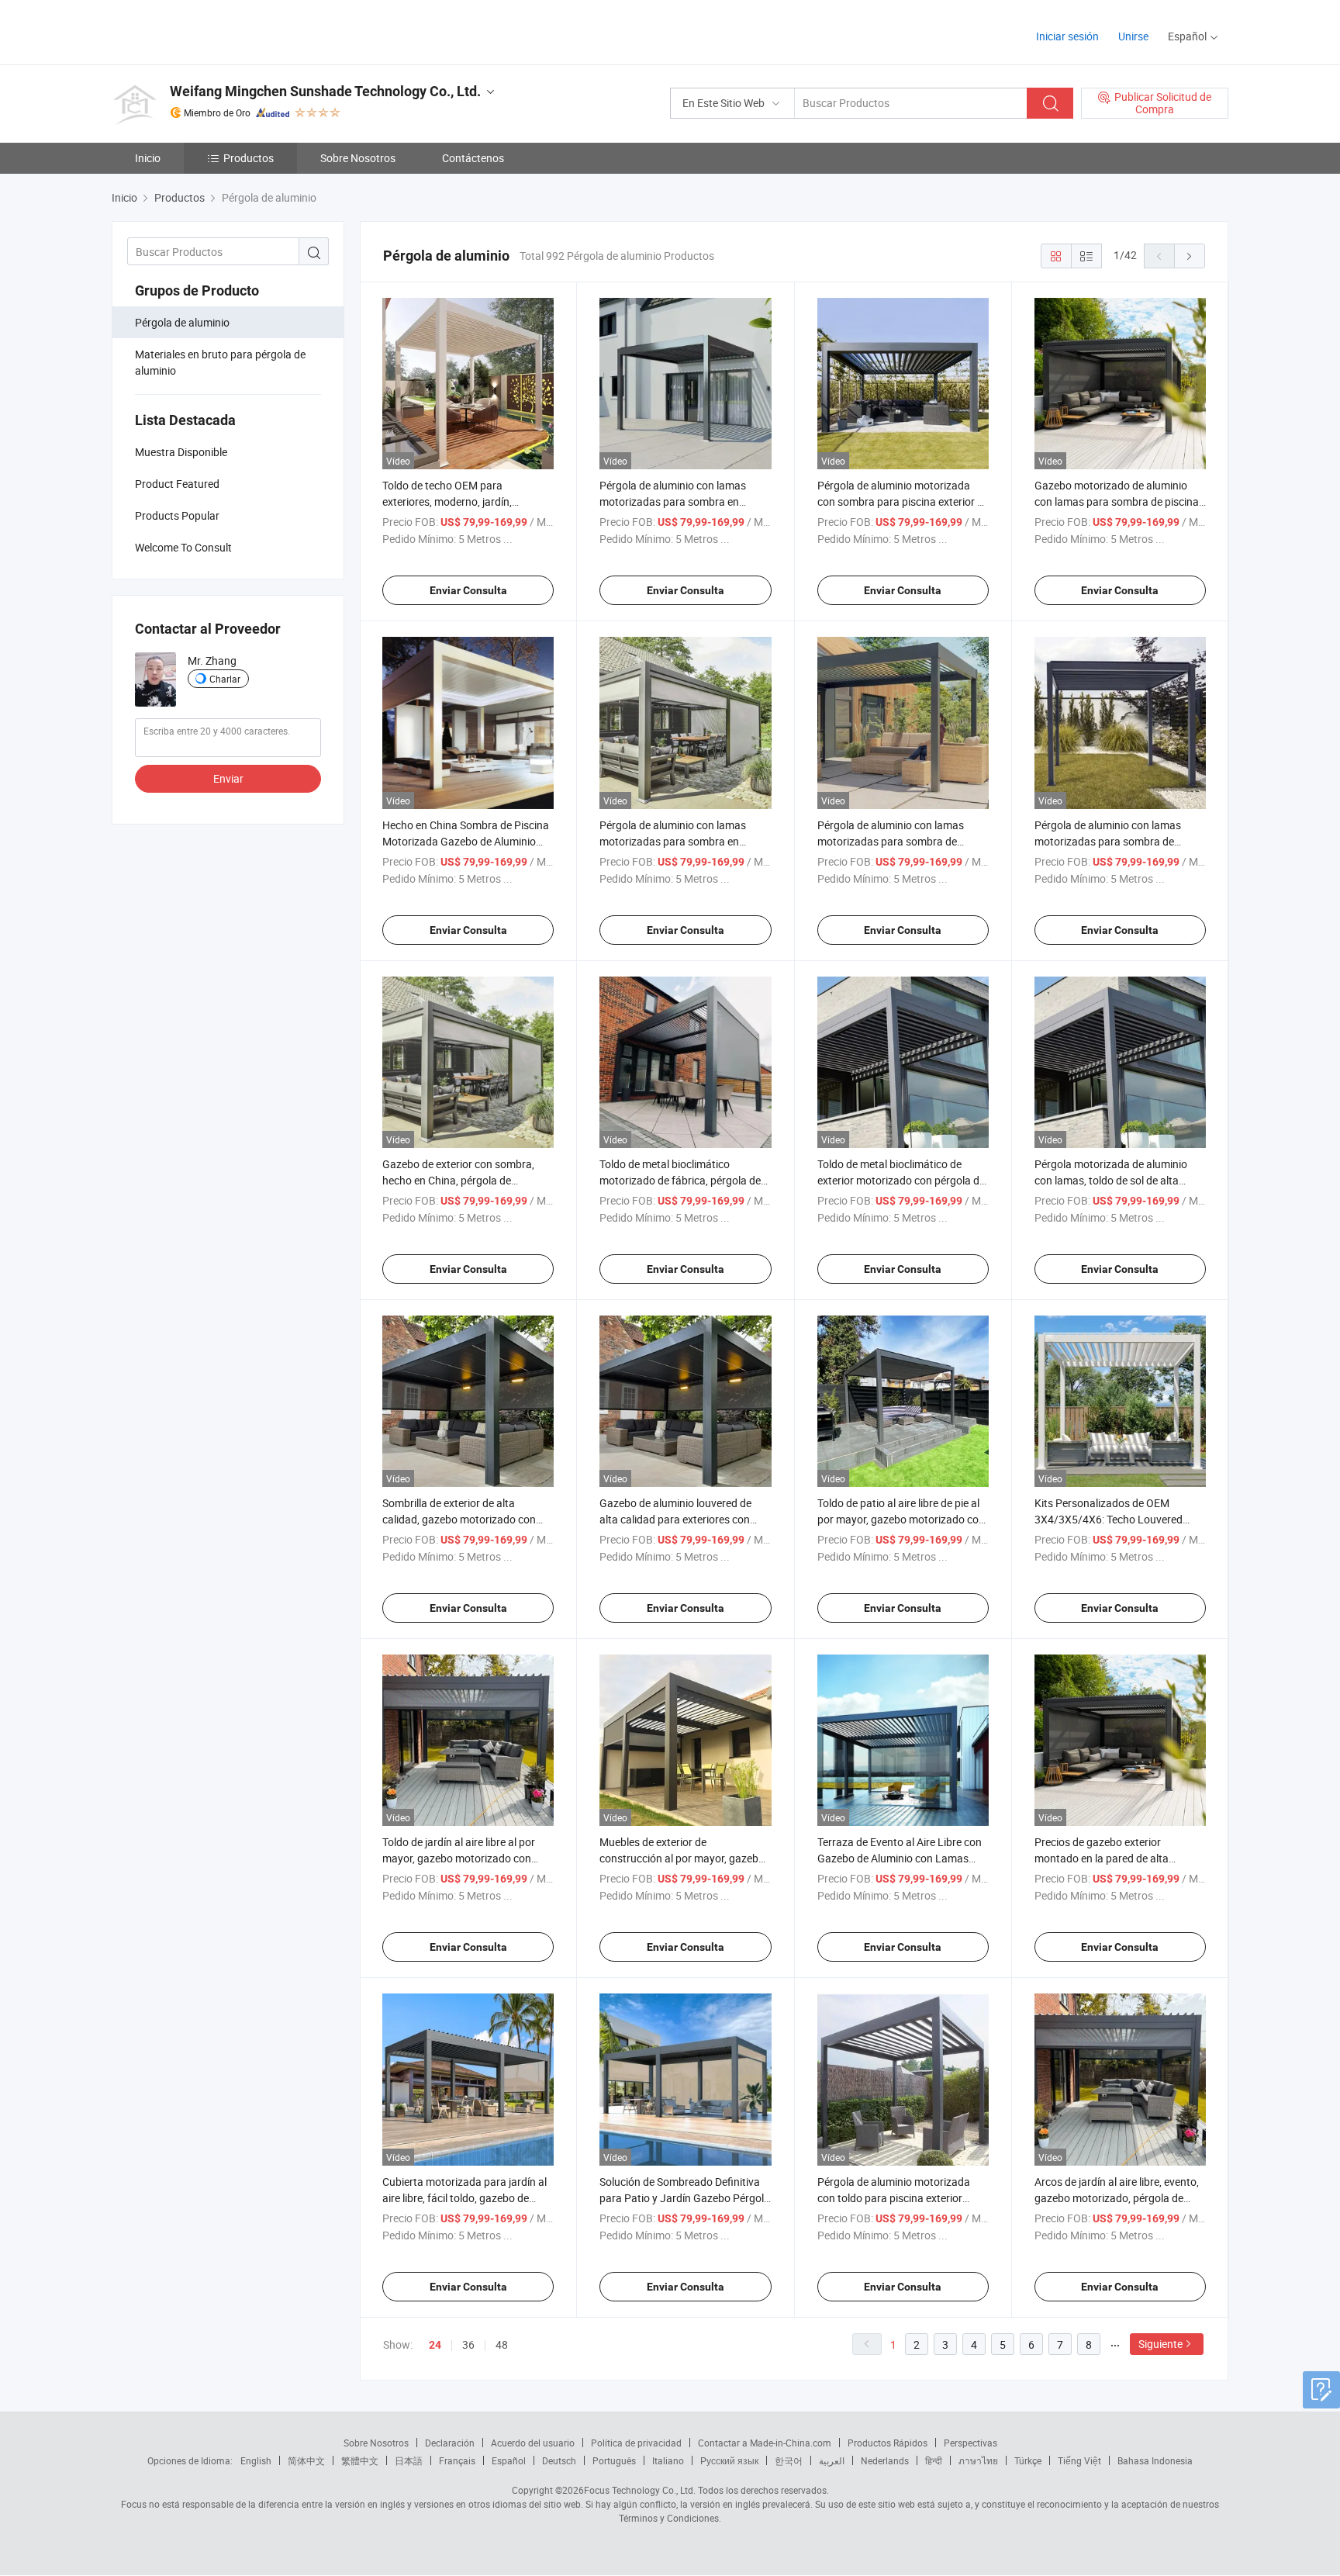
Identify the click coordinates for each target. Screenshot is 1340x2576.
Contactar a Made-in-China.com (765, 2443)
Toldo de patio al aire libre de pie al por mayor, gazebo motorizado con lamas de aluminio (901, 1519)
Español (509, 2460)
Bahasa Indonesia (1155, 2460)
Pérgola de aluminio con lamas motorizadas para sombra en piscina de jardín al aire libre (673, 501)
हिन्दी (934, 2460)
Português (614, 2460)
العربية (832, 2460)
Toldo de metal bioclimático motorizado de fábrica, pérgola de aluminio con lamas (680, 1180)
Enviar (228, 778)
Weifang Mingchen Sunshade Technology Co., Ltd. (325, 91)
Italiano (668, 2460)
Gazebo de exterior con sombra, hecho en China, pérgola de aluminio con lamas (458, 1180)
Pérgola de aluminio (182, 322)
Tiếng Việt (1079, 2460)
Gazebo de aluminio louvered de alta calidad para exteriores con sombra (675, 1519)
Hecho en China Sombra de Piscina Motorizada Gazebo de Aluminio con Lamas (466, 841)
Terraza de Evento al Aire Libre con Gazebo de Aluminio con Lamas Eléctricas (900, 1858)
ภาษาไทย (978, 2460)
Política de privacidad (636, 2443)
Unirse (1133, 36)
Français (457, 2460)
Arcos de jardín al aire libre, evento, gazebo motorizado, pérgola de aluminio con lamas (1117, 2198)
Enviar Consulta (468, 590)
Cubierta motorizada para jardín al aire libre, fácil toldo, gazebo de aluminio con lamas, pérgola (465, 2198)
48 (502, 2344)
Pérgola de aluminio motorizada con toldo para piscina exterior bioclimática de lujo (894, 2198)
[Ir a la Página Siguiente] (1190, 256)
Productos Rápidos (888, 2443)
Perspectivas (970, 2443)
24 (435, 2345)
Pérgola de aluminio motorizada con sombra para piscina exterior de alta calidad (903, 501)
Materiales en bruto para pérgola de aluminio (220, 362)
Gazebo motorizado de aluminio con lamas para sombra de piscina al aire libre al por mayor (1117, 501)
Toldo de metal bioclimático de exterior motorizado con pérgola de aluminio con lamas (901, 1180)
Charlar (225, 679)
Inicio (148, 158)
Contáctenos (473, 158)
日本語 (409, 2460)
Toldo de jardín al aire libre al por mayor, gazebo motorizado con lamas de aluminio (459, 1858)
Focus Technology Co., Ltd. (640, 2490)
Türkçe (1028, 2460)
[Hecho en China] (211, 31)
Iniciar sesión (1067, 36)
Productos (249, 158)
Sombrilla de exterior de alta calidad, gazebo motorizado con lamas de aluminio (459, 1519)
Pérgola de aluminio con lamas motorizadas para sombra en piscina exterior (673, 841)
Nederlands (885, 2460)
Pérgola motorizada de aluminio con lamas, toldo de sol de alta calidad (1111, 1180)
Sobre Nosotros (358, 158)
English (256, 2460)
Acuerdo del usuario (533, 2443)
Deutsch (559, 2460)
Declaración (450, 2443)
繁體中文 (360, 2460)
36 (468, 2344)
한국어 (789, 2460)
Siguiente (1160, 2344)
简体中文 (306, 2460)
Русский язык (729, 2460)
